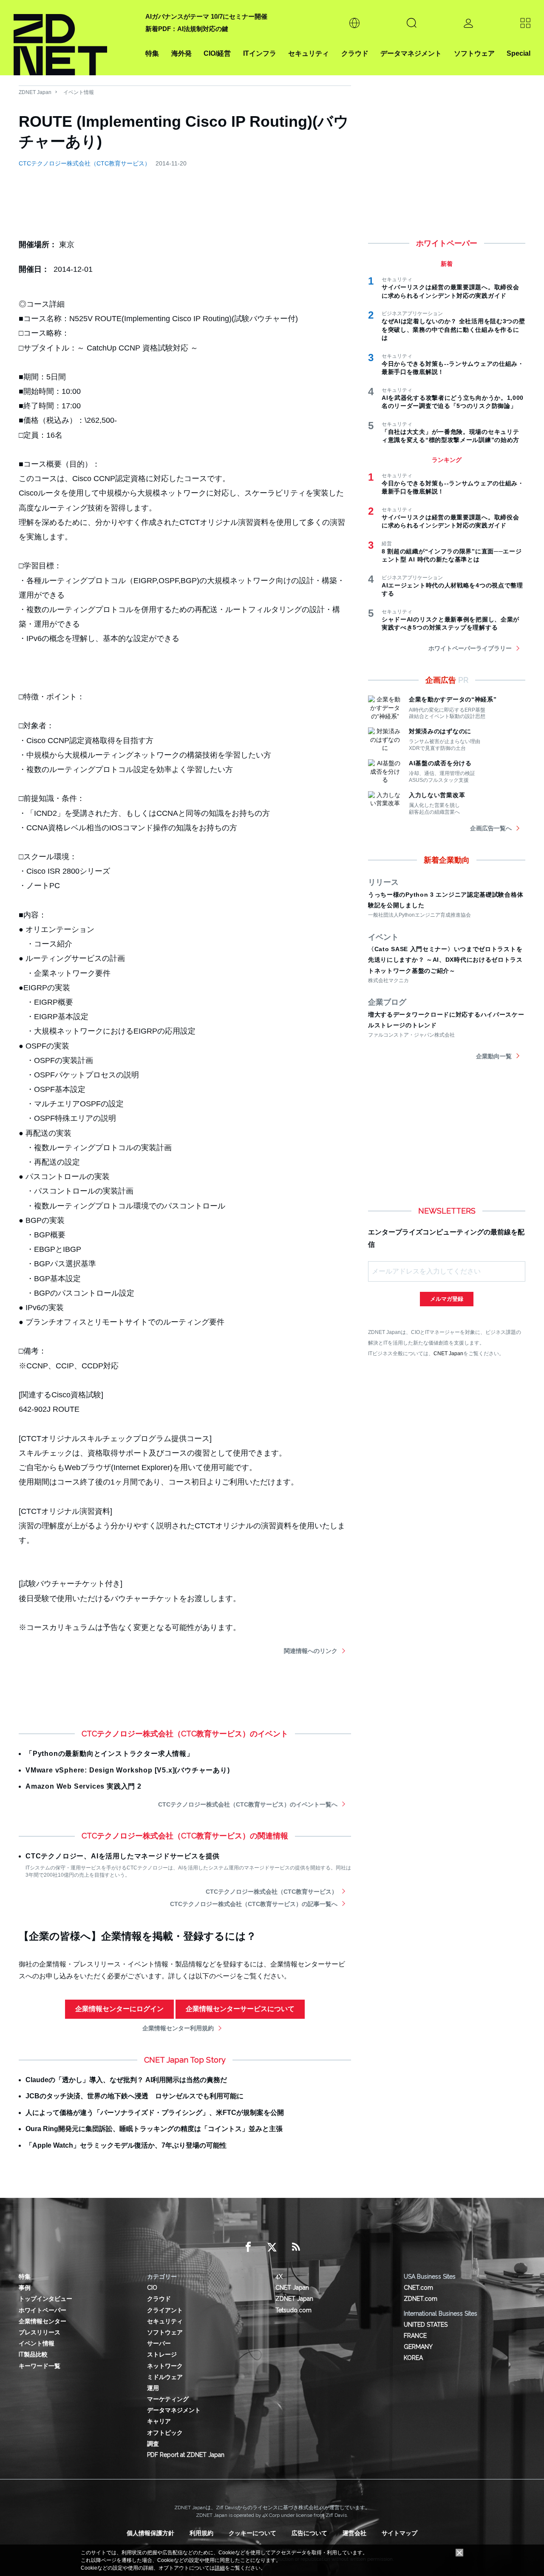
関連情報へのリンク (311, 1651)
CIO (152, 2288)
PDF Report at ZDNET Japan (186, 2455)
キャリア (159, 2421)
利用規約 (201, 2533)
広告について (309, 2533)
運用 (153, 2388)
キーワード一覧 (40, 2366)
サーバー (159, 2343)
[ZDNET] (74, 38)
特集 (152, 53)
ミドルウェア (165, 2377)
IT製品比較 (33, 2354)
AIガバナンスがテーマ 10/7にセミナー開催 (206, 16)
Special (518, 53)
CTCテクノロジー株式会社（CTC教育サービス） (85, 163)
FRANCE (415, 2336)
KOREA (413, 2358)
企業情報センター (42, 2321)
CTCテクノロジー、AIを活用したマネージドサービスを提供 (123, 1856)
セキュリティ (309, 53)
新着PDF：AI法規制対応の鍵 (187, 29)
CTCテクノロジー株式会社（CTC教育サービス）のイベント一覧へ (248, 1804)
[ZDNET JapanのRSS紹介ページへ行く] (296, 2247)
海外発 (181, 53)
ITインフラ (260, 53)
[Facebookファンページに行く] (248, 2247)
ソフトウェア (474, 53)
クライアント (165, 2310)
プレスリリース (40, 2332)
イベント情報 (79, 92)
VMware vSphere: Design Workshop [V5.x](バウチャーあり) (128, 1770)
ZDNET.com (421, 2299)
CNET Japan (448, 1353)
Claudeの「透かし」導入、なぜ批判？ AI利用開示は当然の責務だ (126, 2080)
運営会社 (354, 2533)
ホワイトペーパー (42, 2310)
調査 (153, 2444)
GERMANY (418, 2347)
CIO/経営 (217, 53)
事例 (25, 2288)
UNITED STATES (426, 2325)
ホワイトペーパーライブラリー (470, 648)
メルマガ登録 (447, 1299)
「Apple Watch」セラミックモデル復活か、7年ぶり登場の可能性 (126, 2145)
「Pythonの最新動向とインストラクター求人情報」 (110, 1754)
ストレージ (162, 2354)
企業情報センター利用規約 (178, 2028)
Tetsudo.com (293, 2310)
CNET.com (418, 2288)
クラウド (355, 53)
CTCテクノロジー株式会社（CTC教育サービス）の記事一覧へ (254, 1904)
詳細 (220, 2568)
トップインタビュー (45, 2299)
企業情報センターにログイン (119, 2009)
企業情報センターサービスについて (240, 2009)
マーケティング (168, 2399)
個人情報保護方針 (150, 2533)
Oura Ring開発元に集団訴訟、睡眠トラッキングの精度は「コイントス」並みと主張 (154, 2129)
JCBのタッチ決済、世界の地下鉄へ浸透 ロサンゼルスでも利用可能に (135, 2096)
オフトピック (165, 2433)
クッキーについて (252, 2533)
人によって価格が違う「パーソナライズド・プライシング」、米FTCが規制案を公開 (155, 2113)
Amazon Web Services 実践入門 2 (84, 1786)
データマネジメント (411, 53)
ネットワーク (165, 2366)
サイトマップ (399, 2533)
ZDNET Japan (35, 92)
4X (279, 2277)
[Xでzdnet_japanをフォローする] (272, 2247)
